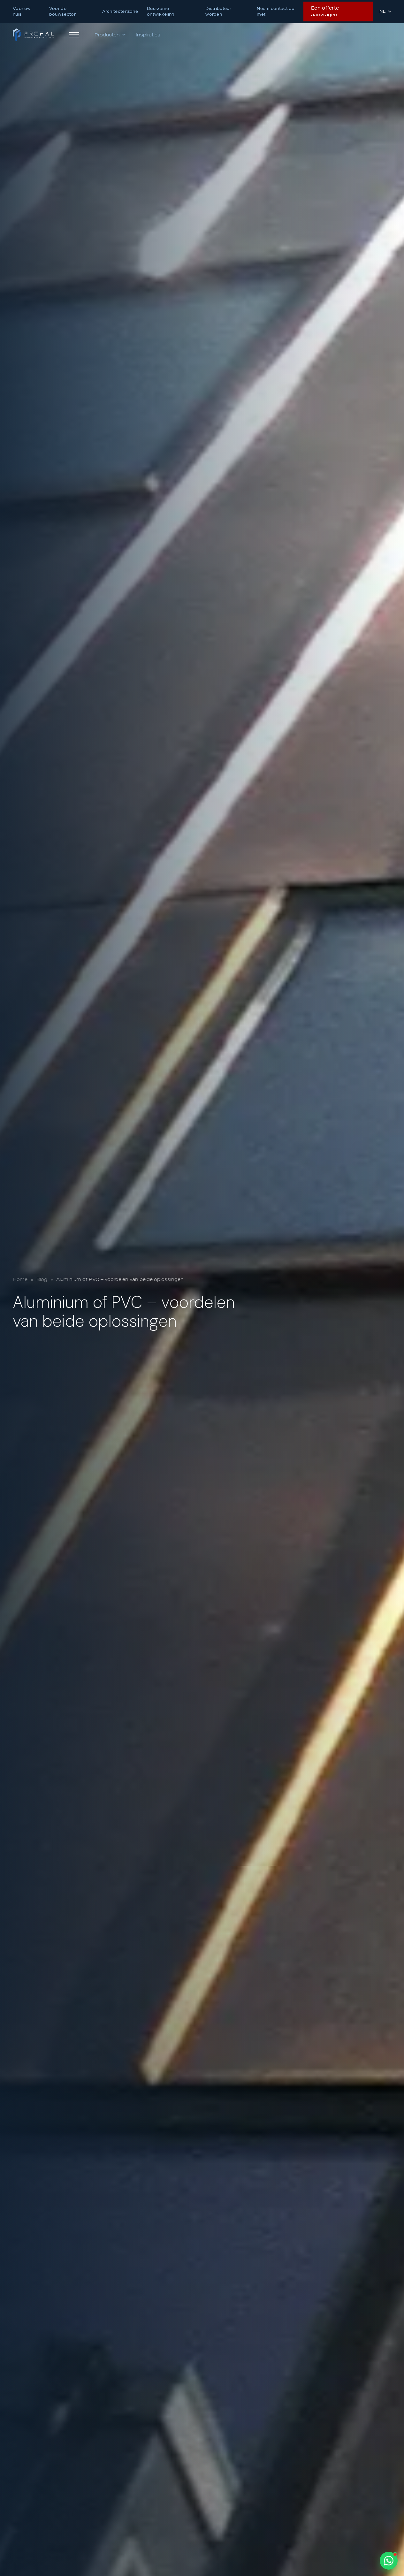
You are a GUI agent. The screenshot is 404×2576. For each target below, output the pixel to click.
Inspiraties (148, 35)
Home (20, 1279)
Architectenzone (120, 11)
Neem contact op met (276, 11)
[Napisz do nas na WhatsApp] (389, 2561)
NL (382, 11)
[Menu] (74, 35)
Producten (107, 35)
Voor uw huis (22, 11)
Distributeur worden (218, 11)
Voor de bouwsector (62, 11)
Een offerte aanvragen (325, 11)
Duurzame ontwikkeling (161, 11)
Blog (42, 1279)
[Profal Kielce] (33, 35)
